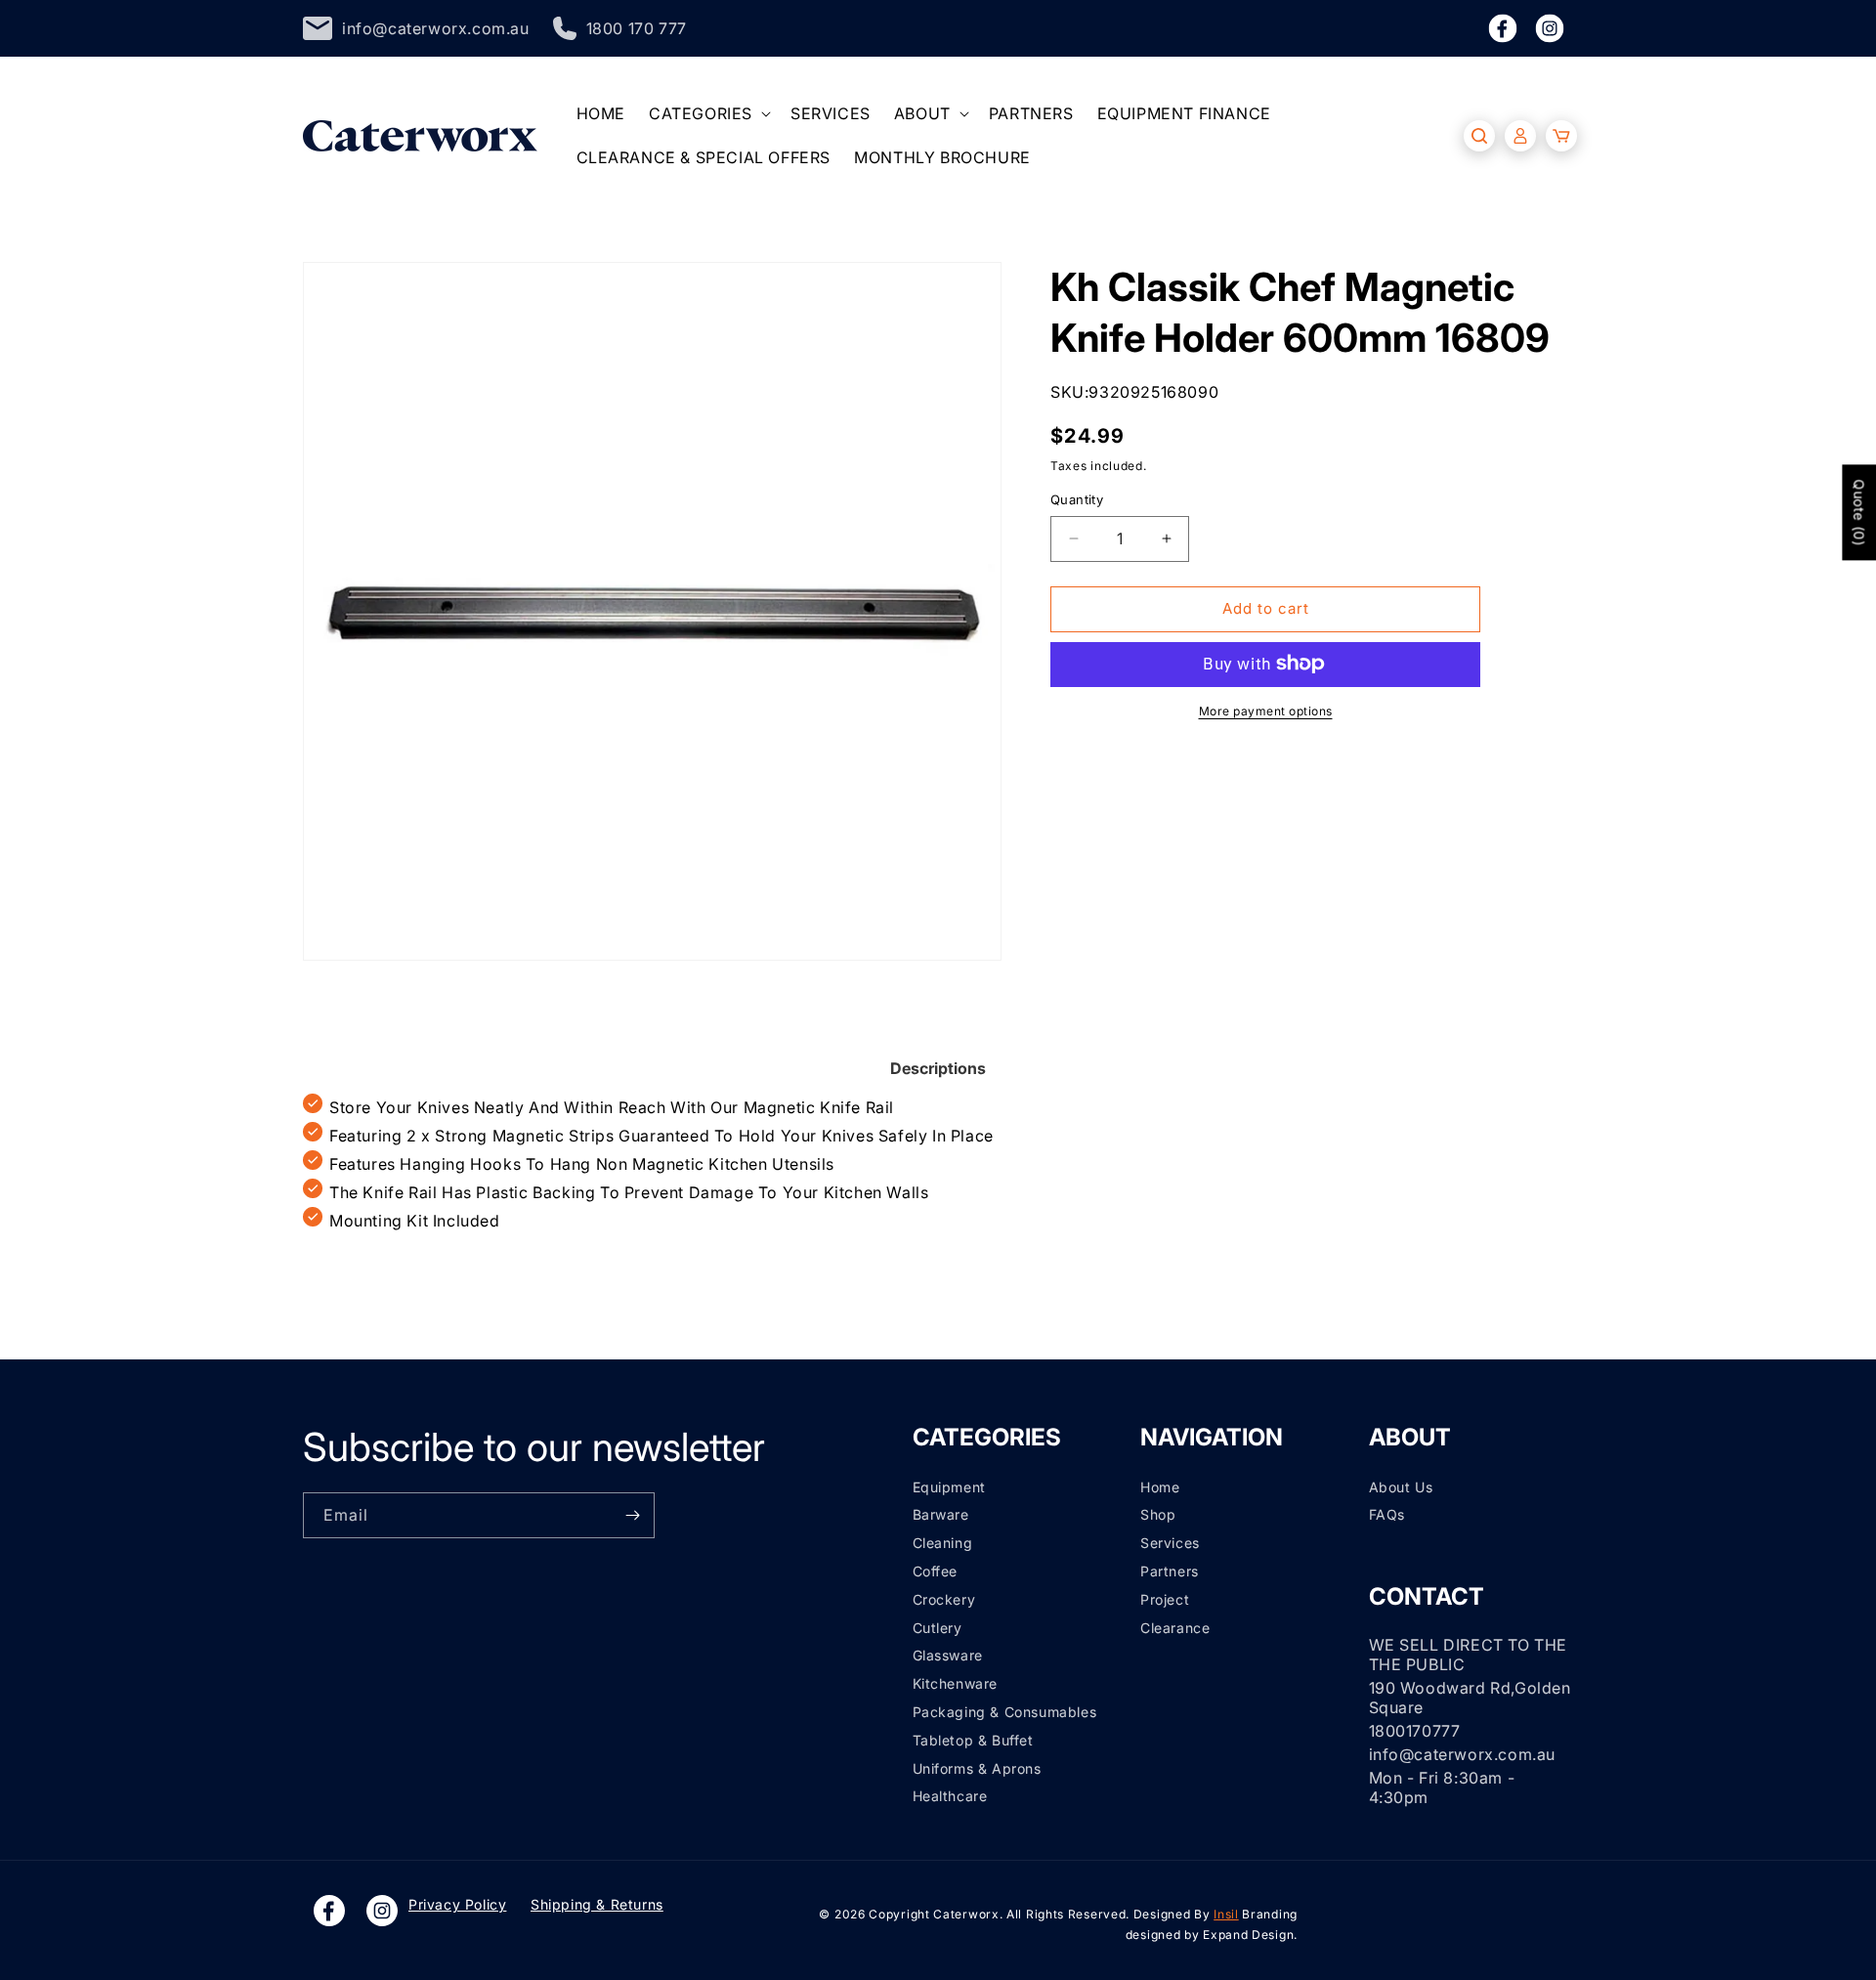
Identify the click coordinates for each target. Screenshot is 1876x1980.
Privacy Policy (457, 1904)
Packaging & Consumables (1005, 1712)
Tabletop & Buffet (973, 1740)
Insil (1226, 1914)
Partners (1170, 1571)
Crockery (944, 1599)
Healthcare (950, 1796)
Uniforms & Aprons (977, 1768)
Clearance (1175, 1628)
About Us (1401, 1487)
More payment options (1266, 710)
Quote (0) (1859, 512)
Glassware (948, 1655)
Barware (941, 1514)
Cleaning (943, 1543)
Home (1160, 1487)
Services (1170, 1543)
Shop (1158, 1514)
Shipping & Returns (597, 1904)
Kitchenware (956, 1683)
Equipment (949, 1487)
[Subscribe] (632, 1515)
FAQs (1387, 1514)
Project (1165, 1599)
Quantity (1077, 499)
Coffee (936, 1571)
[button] (708, 114)
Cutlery (938, 1628)
